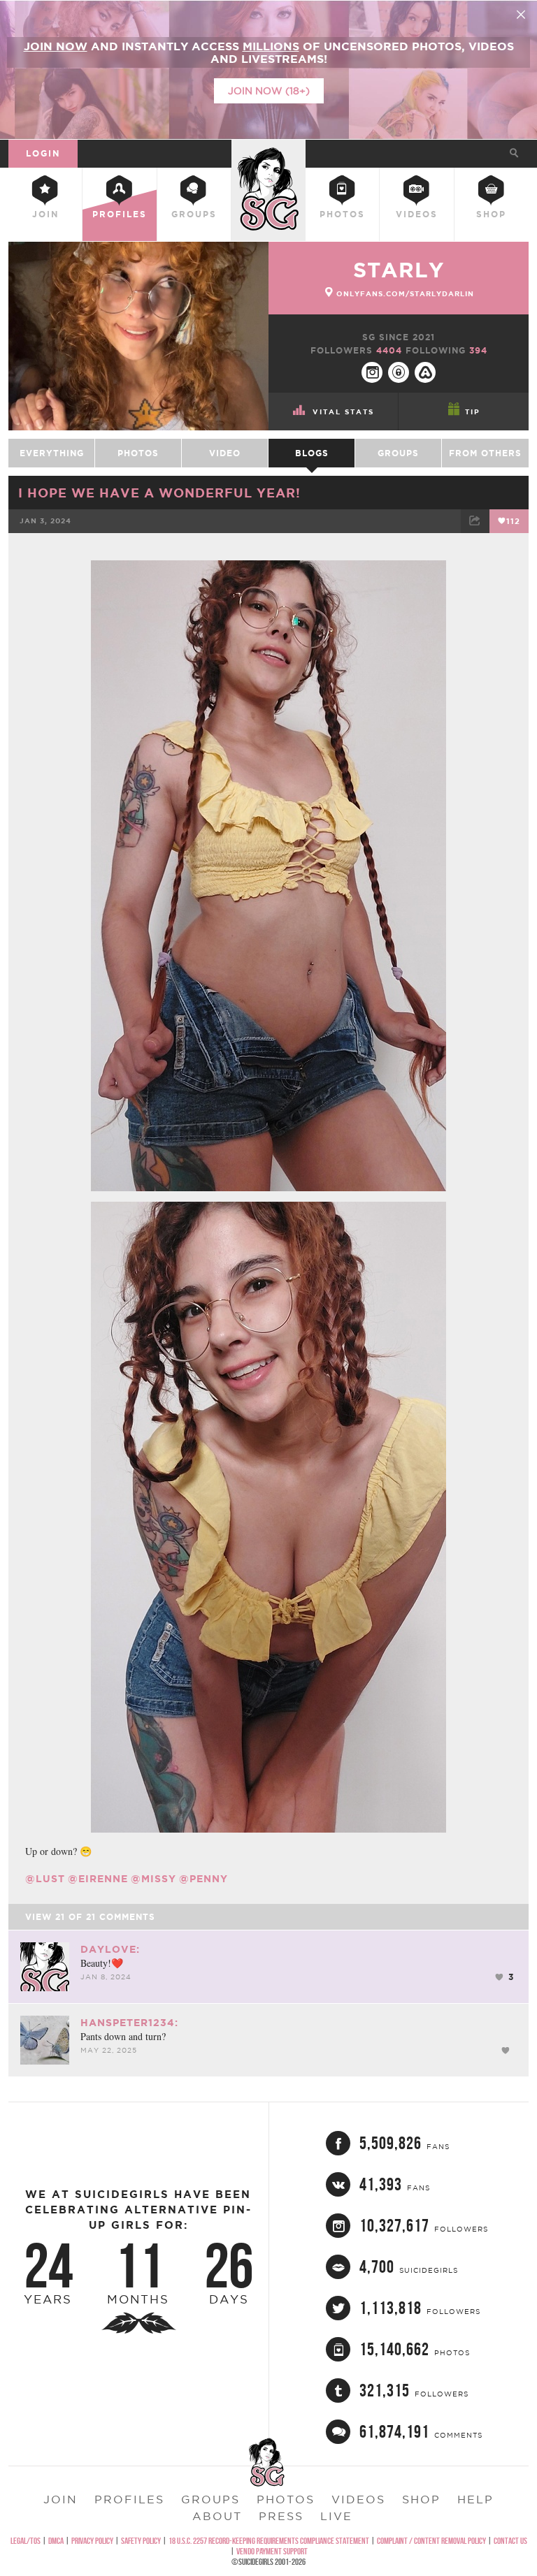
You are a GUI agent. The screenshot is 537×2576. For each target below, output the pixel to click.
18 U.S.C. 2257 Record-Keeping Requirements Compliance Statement (269, 2541)
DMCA (56, 2541)
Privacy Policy (92, 2541)
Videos (417, 214)
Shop (491, 214)
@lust (45, 1879)
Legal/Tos (26, 2541)
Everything (52, 453)
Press (281, 2516)
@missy (153, 1879)
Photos (342, 214)
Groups (194, 214)
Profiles (120, 214)
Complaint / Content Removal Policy (431, 2541)
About (217, 2516)
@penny (203, 1879)
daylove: (110, 1949)
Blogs (312, 453)
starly (399, 270)
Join (45, 214)
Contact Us (510, 2541)
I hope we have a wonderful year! (159, 493)
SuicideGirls (268, 151)
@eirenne (98, 1879)
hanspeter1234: (129, 2023)
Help (475, 2499)
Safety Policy (141, 2541)
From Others (485, 453)
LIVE (336, 2516)
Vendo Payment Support (272, 2551)
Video (225, 453)
